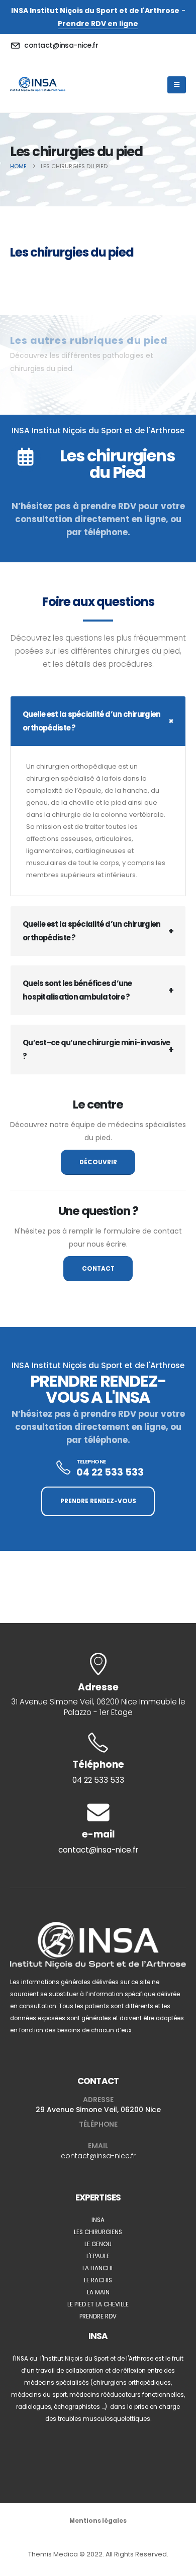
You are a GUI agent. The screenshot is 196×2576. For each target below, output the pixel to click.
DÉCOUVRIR (98, 1162)
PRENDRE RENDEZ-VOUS (98, 1501)
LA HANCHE (98, 2268)
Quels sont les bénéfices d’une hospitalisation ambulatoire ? (77, 990)
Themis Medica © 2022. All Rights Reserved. (98, 2554)
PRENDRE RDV (98, 2316)
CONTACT (98, 1269)
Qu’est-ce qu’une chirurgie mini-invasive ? (96, 1049)
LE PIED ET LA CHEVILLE (98, 2304)
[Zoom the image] (98, 1928)
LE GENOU (98, 2244)
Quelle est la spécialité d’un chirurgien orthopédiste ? (91, 721)
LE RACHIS (98, 2280)
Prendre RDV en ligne (98, 24)
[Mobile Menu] (177, 85)
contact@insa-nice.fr (98, 2156)
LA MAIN (98, 2292)
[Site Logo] (38, 85)
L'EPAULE (98, 2256)
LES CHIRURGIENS (98, 2232)
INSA (98, 2220)
